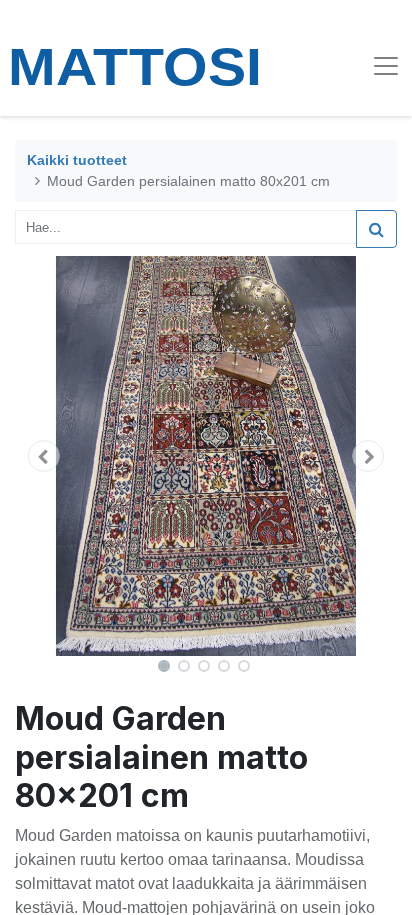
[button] (43, 456)
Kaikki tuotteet (77, 160)
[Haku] (376, 229)
